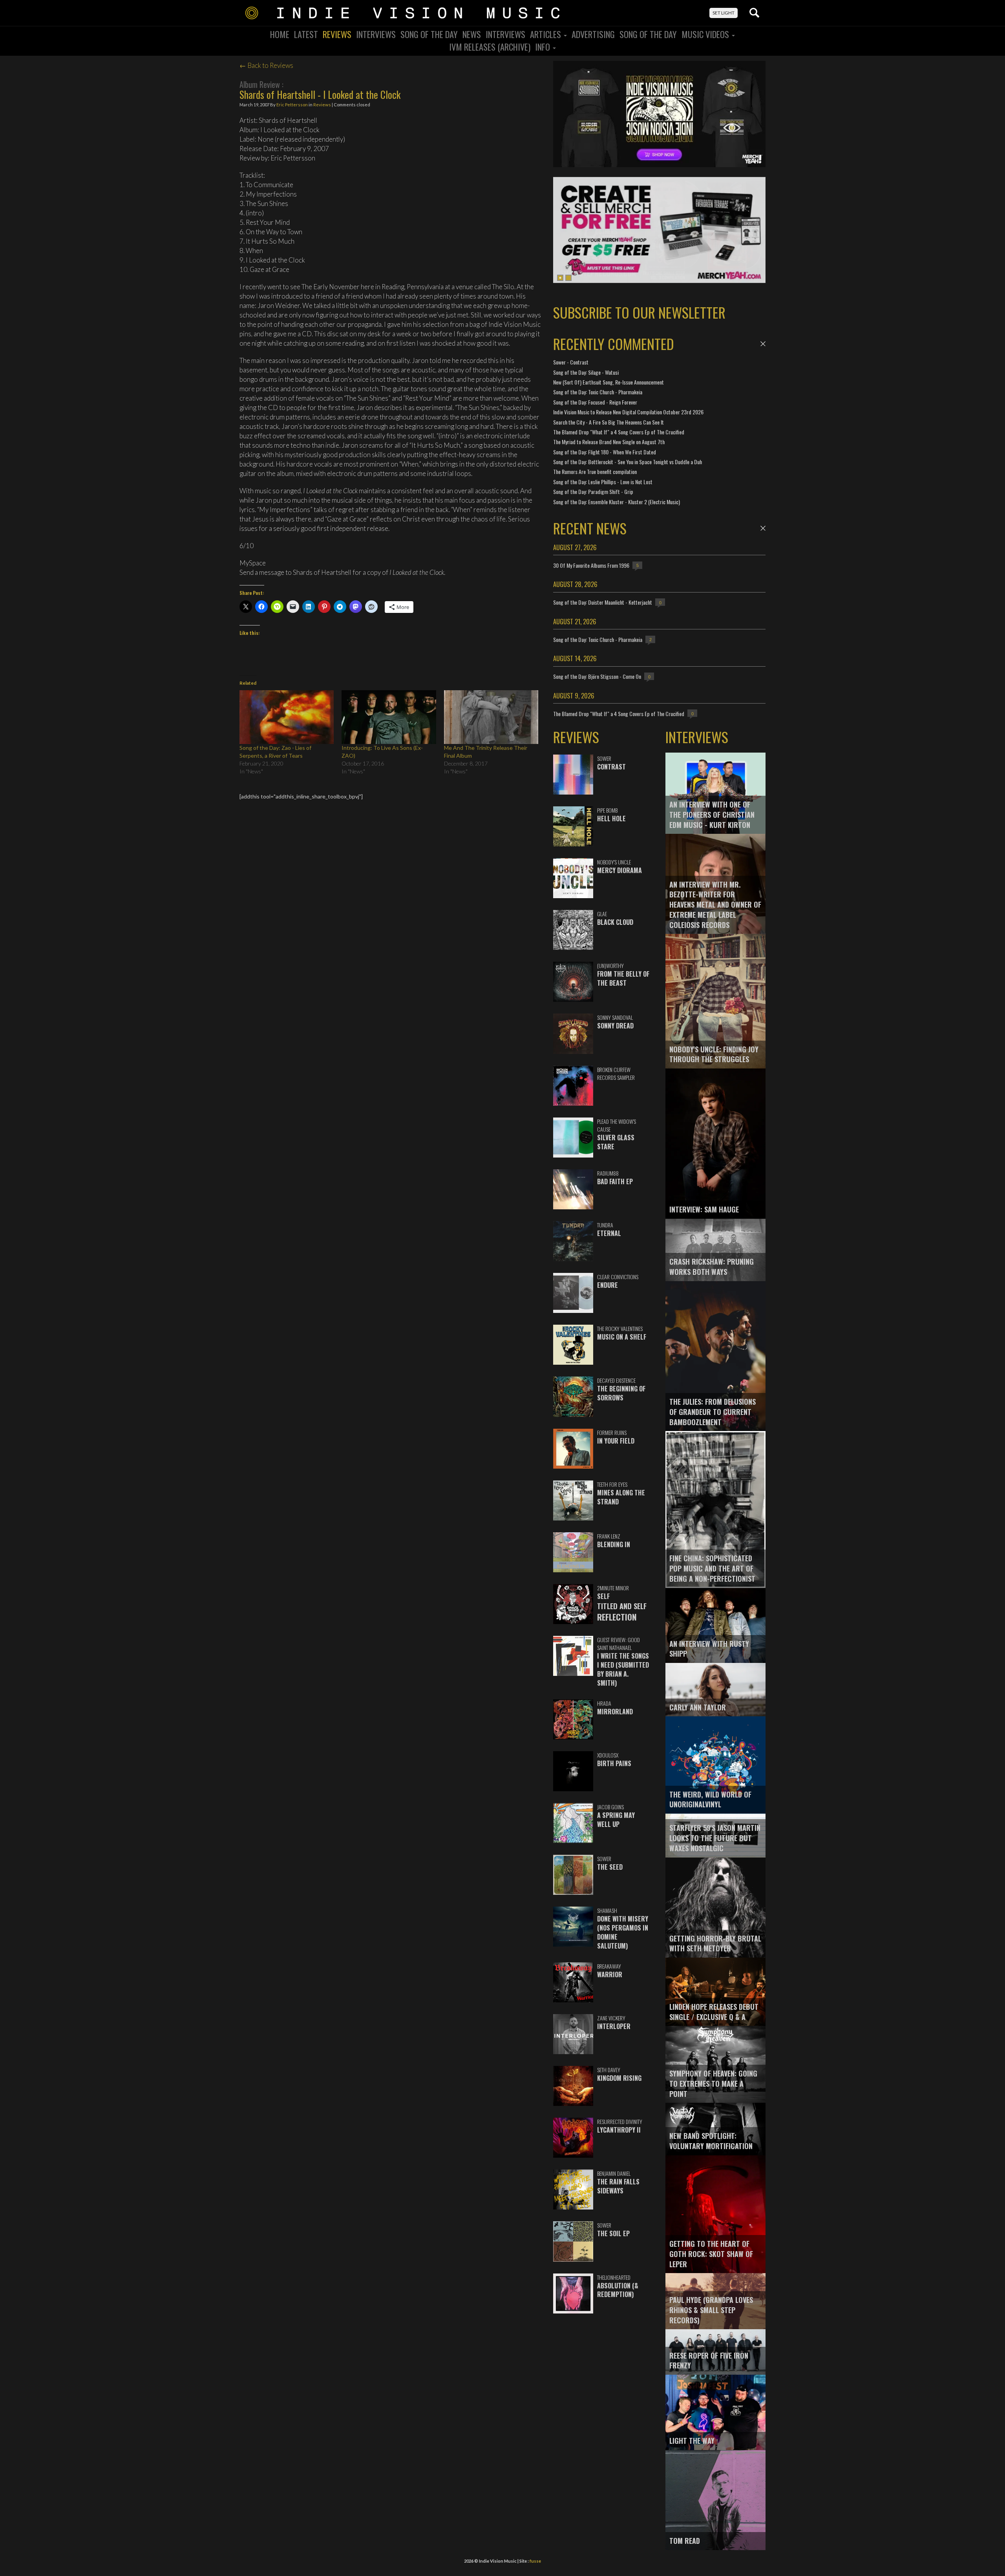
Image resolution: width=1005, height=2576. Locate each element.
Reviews (337, 34)
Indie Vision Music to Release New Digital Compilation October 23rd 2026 (628, 412)
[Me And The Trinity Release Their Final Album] (491, 717)
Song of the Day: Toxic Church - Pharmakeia (598, 392)
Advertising (593, 34)
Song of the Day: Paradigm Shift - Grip (593, 491)
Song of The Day (648, 34)
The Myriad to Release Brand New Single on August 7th (609, 442)
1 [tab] (560, 278)
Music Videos (706, 34)
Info (544, 47)
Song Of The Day (429, 34)
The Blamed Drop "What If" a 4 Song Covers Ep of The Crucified (619, 432)
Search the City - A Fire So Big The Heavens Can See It (608, 422)
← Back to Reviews (266, 65)
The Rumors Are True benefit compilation (595, 471)
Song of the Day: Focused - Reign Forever (595, 402)
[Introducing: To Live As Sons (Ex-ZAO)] (389, 717)
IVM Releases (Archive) (490, 47)
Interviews (376, 34)
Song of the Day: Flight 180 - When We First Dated (605, 452)
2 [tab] (568, 278)
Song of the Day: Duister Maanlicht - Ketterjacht (603, 602)
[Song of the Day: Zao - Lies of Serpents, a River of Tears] (287, 717)
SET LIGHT (724, 13)
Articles (546, 34)
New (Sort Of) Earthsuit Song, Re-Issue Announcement (608, 382)
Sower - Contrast (571, 362)
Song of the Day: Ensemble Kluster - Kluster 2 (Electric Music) (617, 502)
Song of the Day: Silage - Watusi (586, 372)
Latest (306, 34)
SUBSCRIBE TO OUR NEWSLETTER (639, 312)
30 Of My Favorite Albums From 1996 (591, 565)
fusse (535, 2561)
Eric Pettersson (292, 105)
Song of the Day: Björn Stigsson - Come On (597, 676)
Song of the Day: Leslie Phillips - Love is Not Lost (603, 482)
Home (280, 34)
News (472, 34)
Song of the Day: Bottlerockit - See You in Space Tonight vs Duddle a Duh (628, 462)
